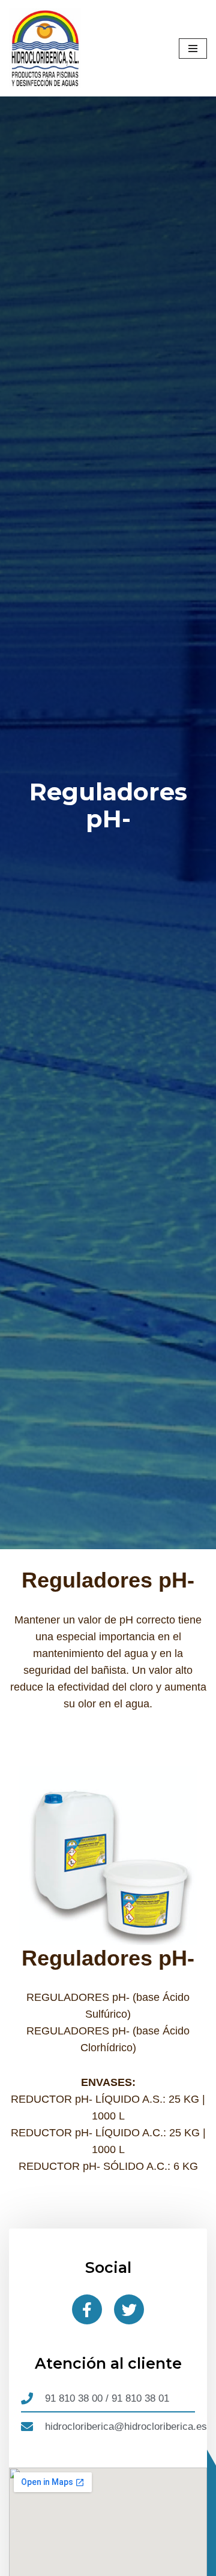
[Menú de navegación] (193, 49)
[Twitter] (129, 2309)
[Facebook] (87, 2309)
